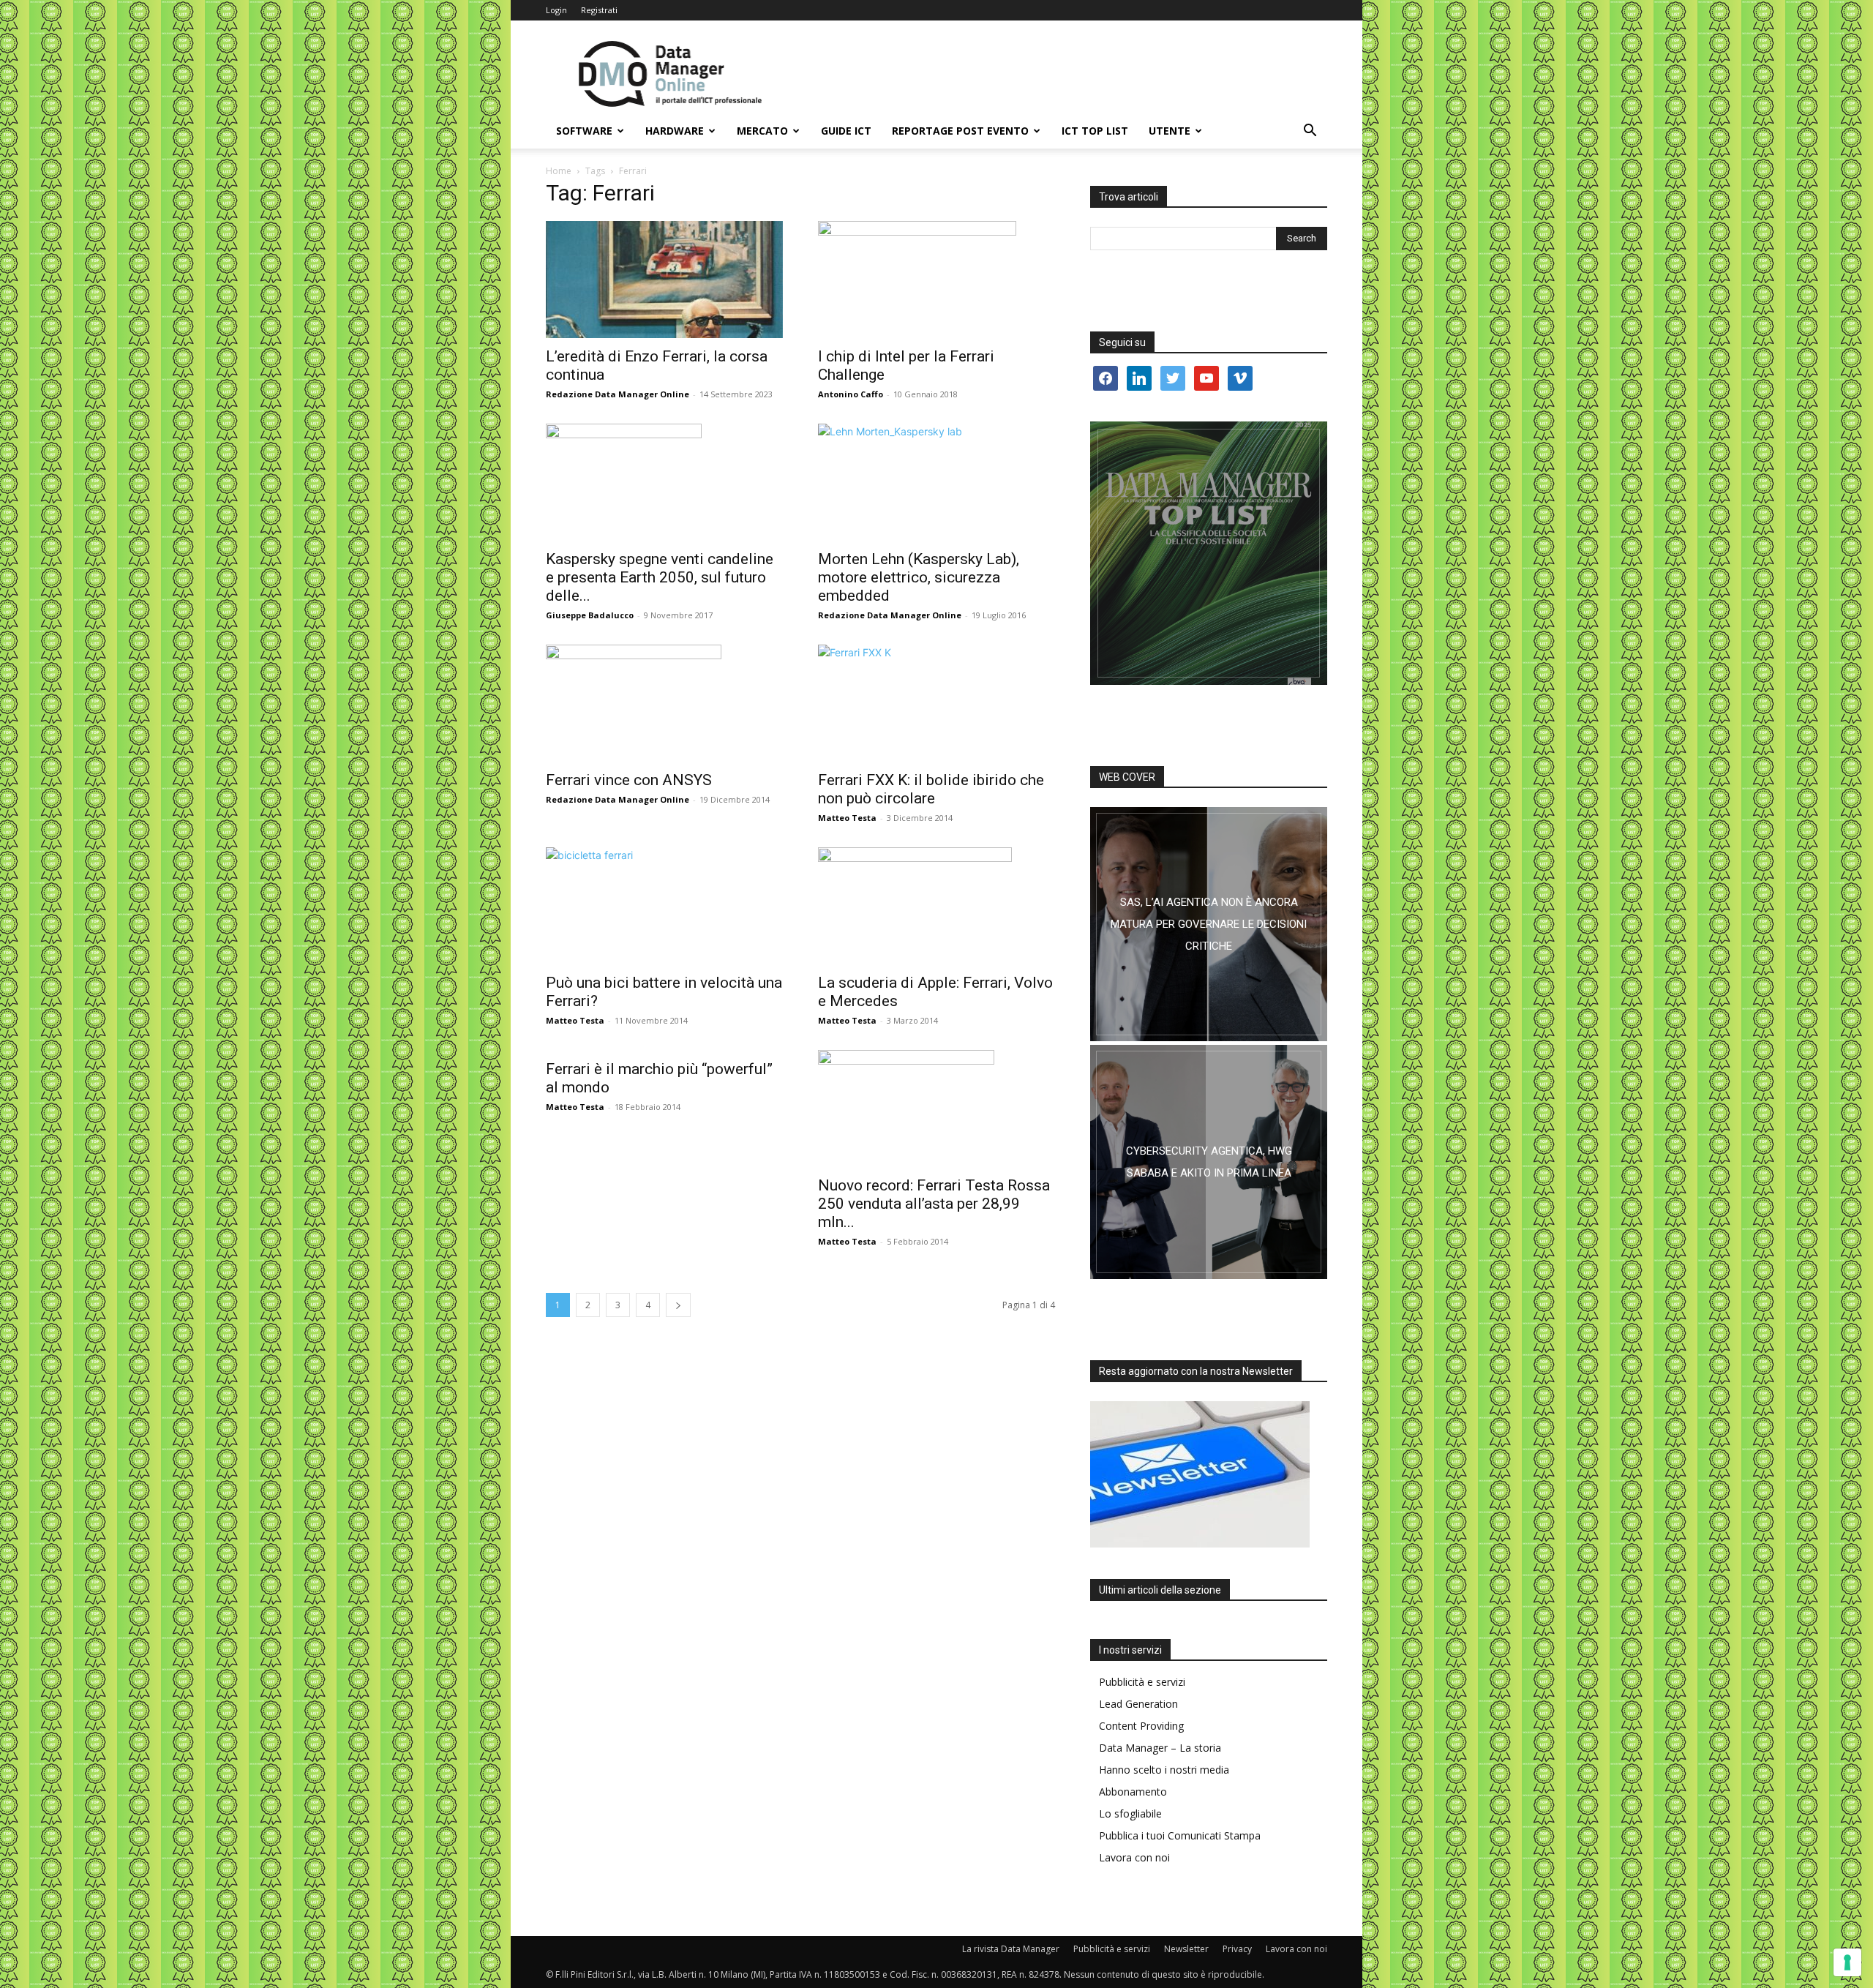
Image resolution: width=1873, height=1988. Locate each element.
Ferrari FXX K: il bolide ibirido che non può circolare (931, 789)
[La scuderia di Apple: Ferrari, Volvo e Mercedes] (936, 906)
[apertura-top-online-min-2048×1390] (1209, 553)
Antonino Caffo (851, 394)
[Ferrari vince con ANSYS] (664, 703)
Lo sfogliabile (1130, 1813)
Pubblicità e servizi (1142, 1682)
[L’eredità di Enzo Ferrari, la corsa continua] (664, 280)
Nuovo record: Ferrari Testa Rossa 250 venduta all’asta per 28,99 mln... (934, 1204)
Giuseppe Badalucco (590, 615)
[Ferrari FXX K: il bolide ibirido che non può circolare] (936, 703)
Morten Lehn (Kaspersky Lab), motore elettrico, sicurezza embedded (919, 577)
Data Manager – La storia (1160, 1748)
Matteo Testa (847, 818)
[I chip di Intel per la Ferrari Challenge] (936, 280)
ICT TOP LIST (1095, 131)
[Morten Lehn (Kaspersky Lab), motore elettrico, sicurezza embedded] (936, 482)
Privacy (1237, 1949)
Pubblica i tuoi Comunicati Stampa (1180, 1835)
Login (556, 10)
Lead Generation (1138, 1704)
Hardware (675, 131)
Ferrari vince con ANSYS (629, 780)
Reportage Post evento (960, 131)
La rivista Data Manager (1011, 1949)
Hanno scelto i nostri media (1164, 1770)
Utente (1170, 131)
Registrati (599, 10)
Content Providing (1141, 1726)
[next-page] (678, 1305)
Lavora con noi (1134, 1857)
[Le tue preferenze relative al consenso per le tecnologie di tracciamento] (1847, 1962)
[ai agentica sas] (1209, 924)
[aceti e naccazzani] (1209, 1162)
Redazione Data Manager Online (618, 394)
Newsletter (1186, 1949)
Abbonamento (1133, 1792)
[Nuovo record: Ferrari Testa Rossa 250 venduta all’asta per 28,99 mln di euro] (936, 1109)
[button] (1310, 132)
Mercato (762, 131)
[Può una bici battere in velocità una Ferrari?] (664, 906)
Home (559, 171)
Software (584, 131)
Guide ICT (846, 131)
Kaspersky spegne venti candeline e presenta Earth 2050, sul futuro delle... (660, 577)
